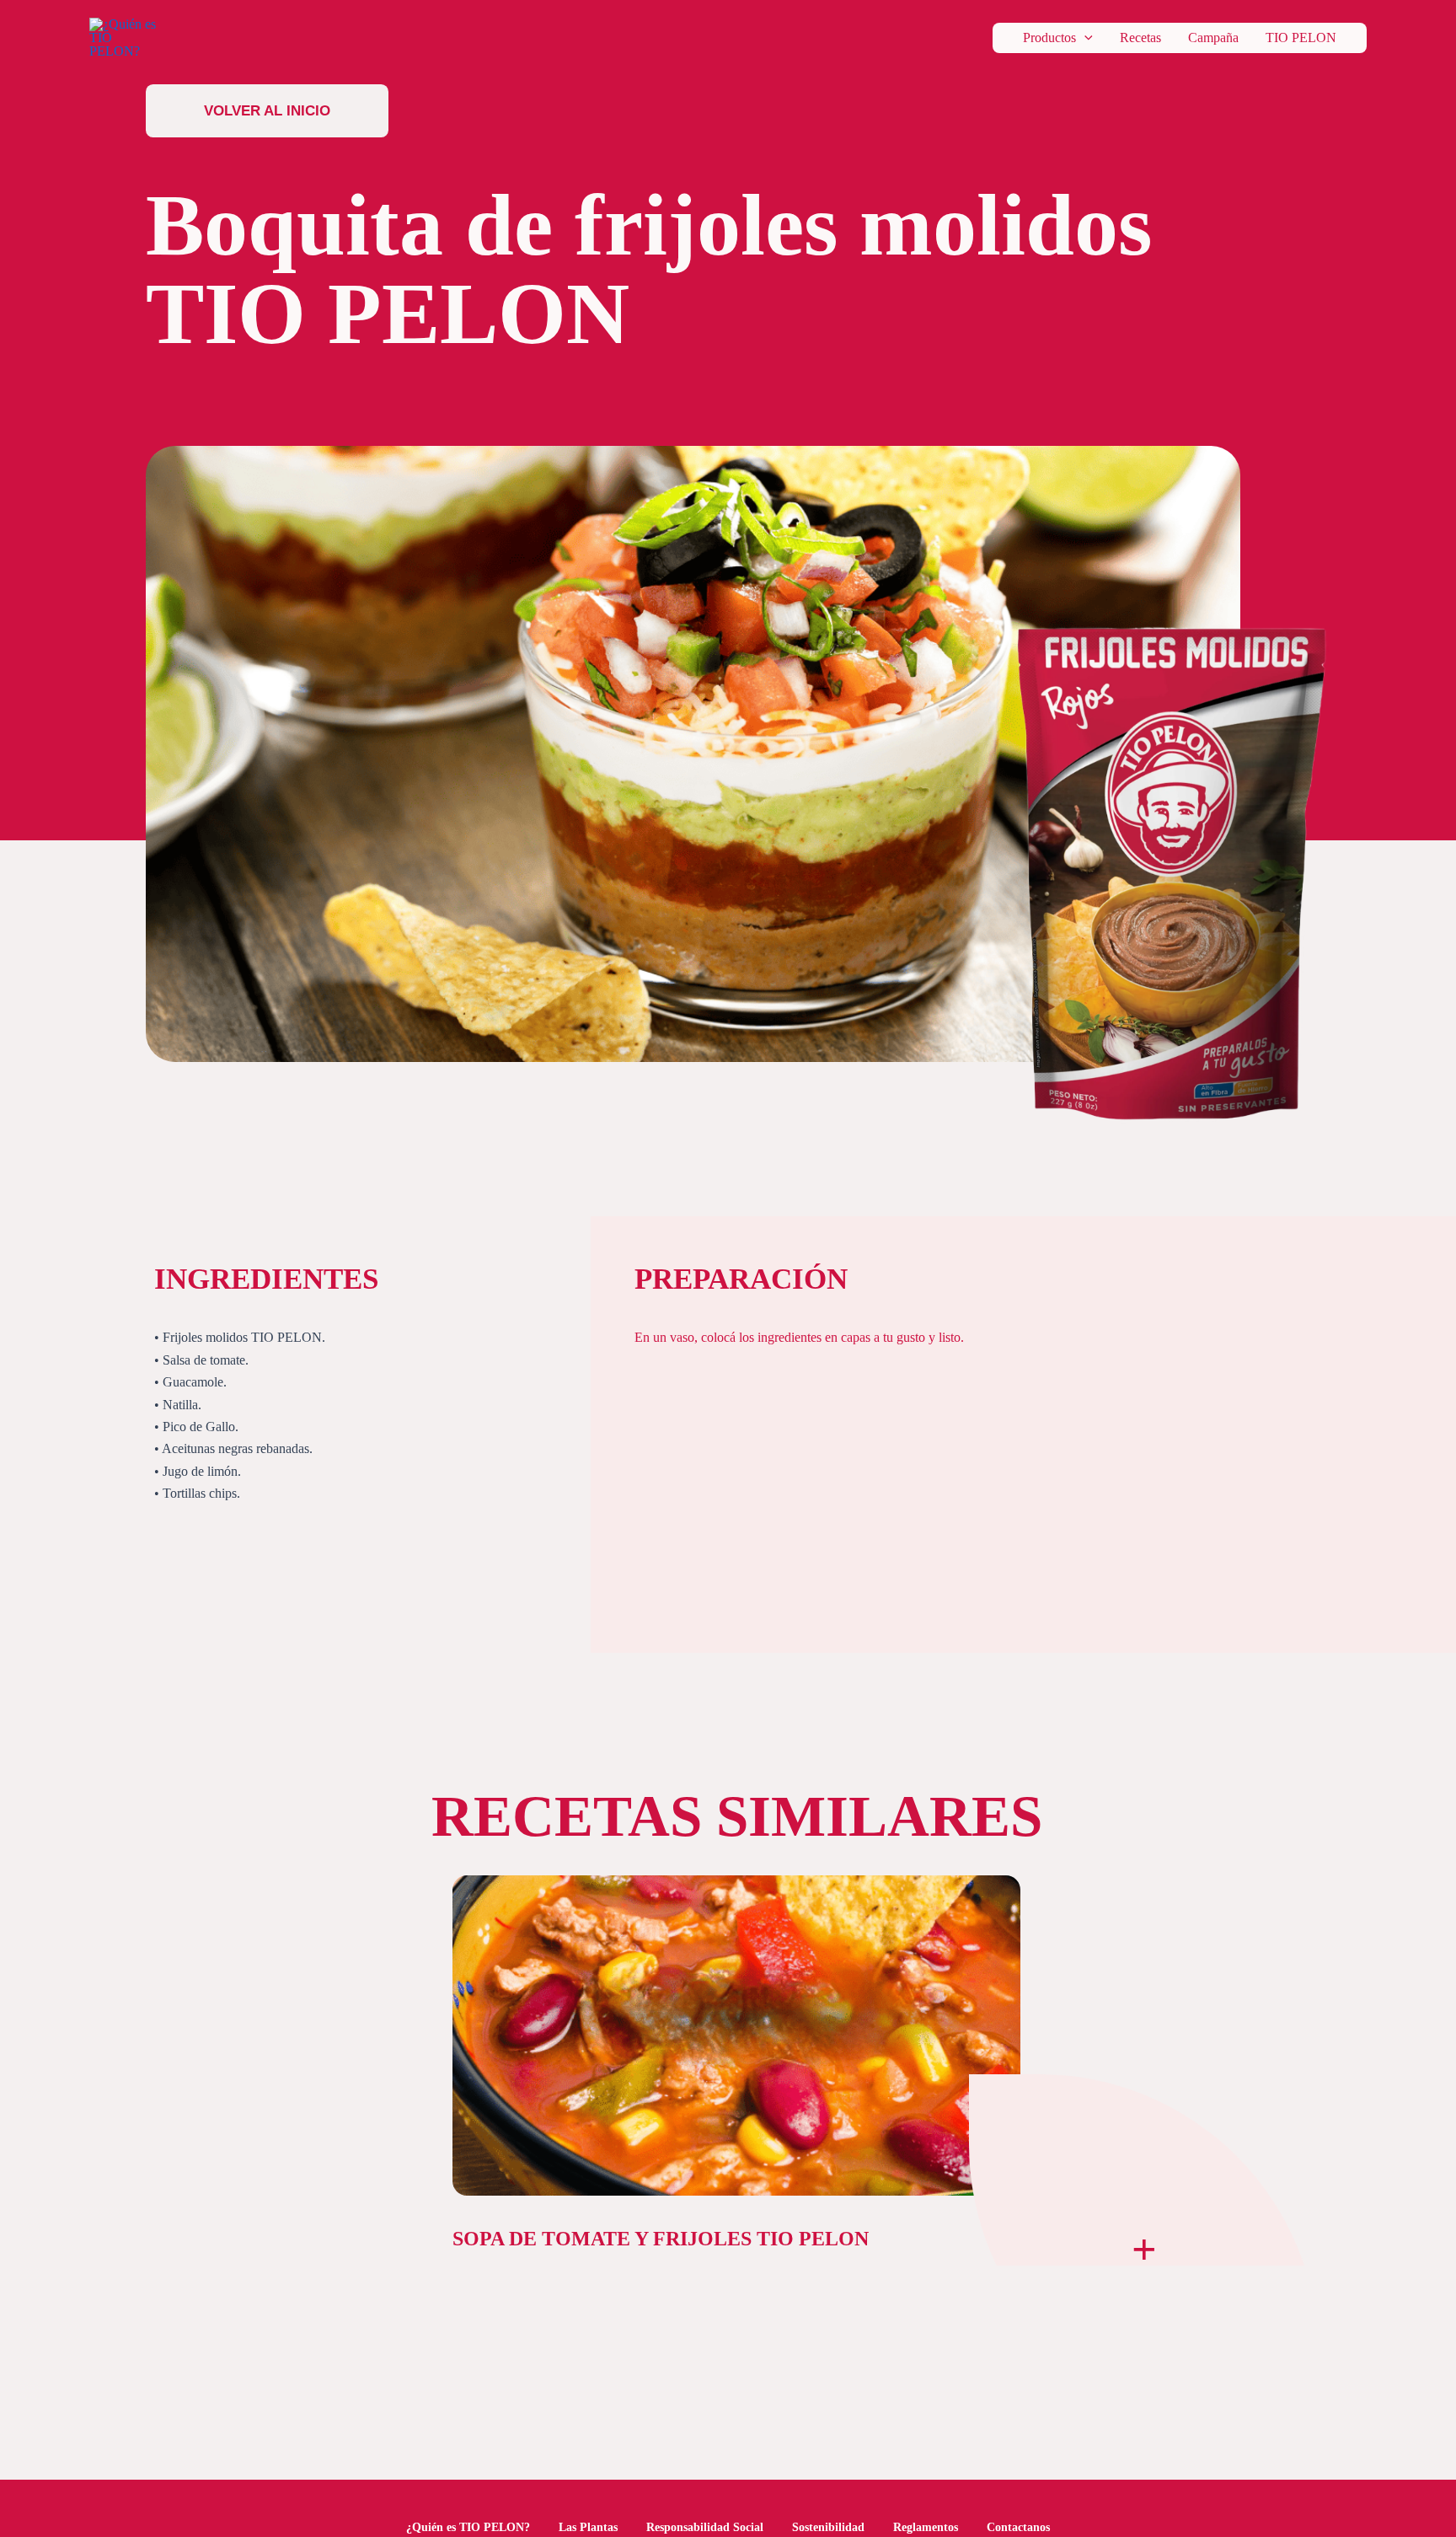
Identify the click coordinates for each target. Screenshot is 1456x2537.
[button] (1084, 38)
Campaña (1213, 38)
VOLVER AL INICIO (267, 110)
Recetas (1140, 38)
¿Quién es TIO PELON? (468, 2527)
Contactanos (1018, 2527)
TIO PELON (1301, 38)
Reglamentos (926, 2527)
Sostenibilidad (828, 2527)
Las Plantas (588, 2527)
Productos (1049, 38)
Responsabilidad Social (705, 2527)
